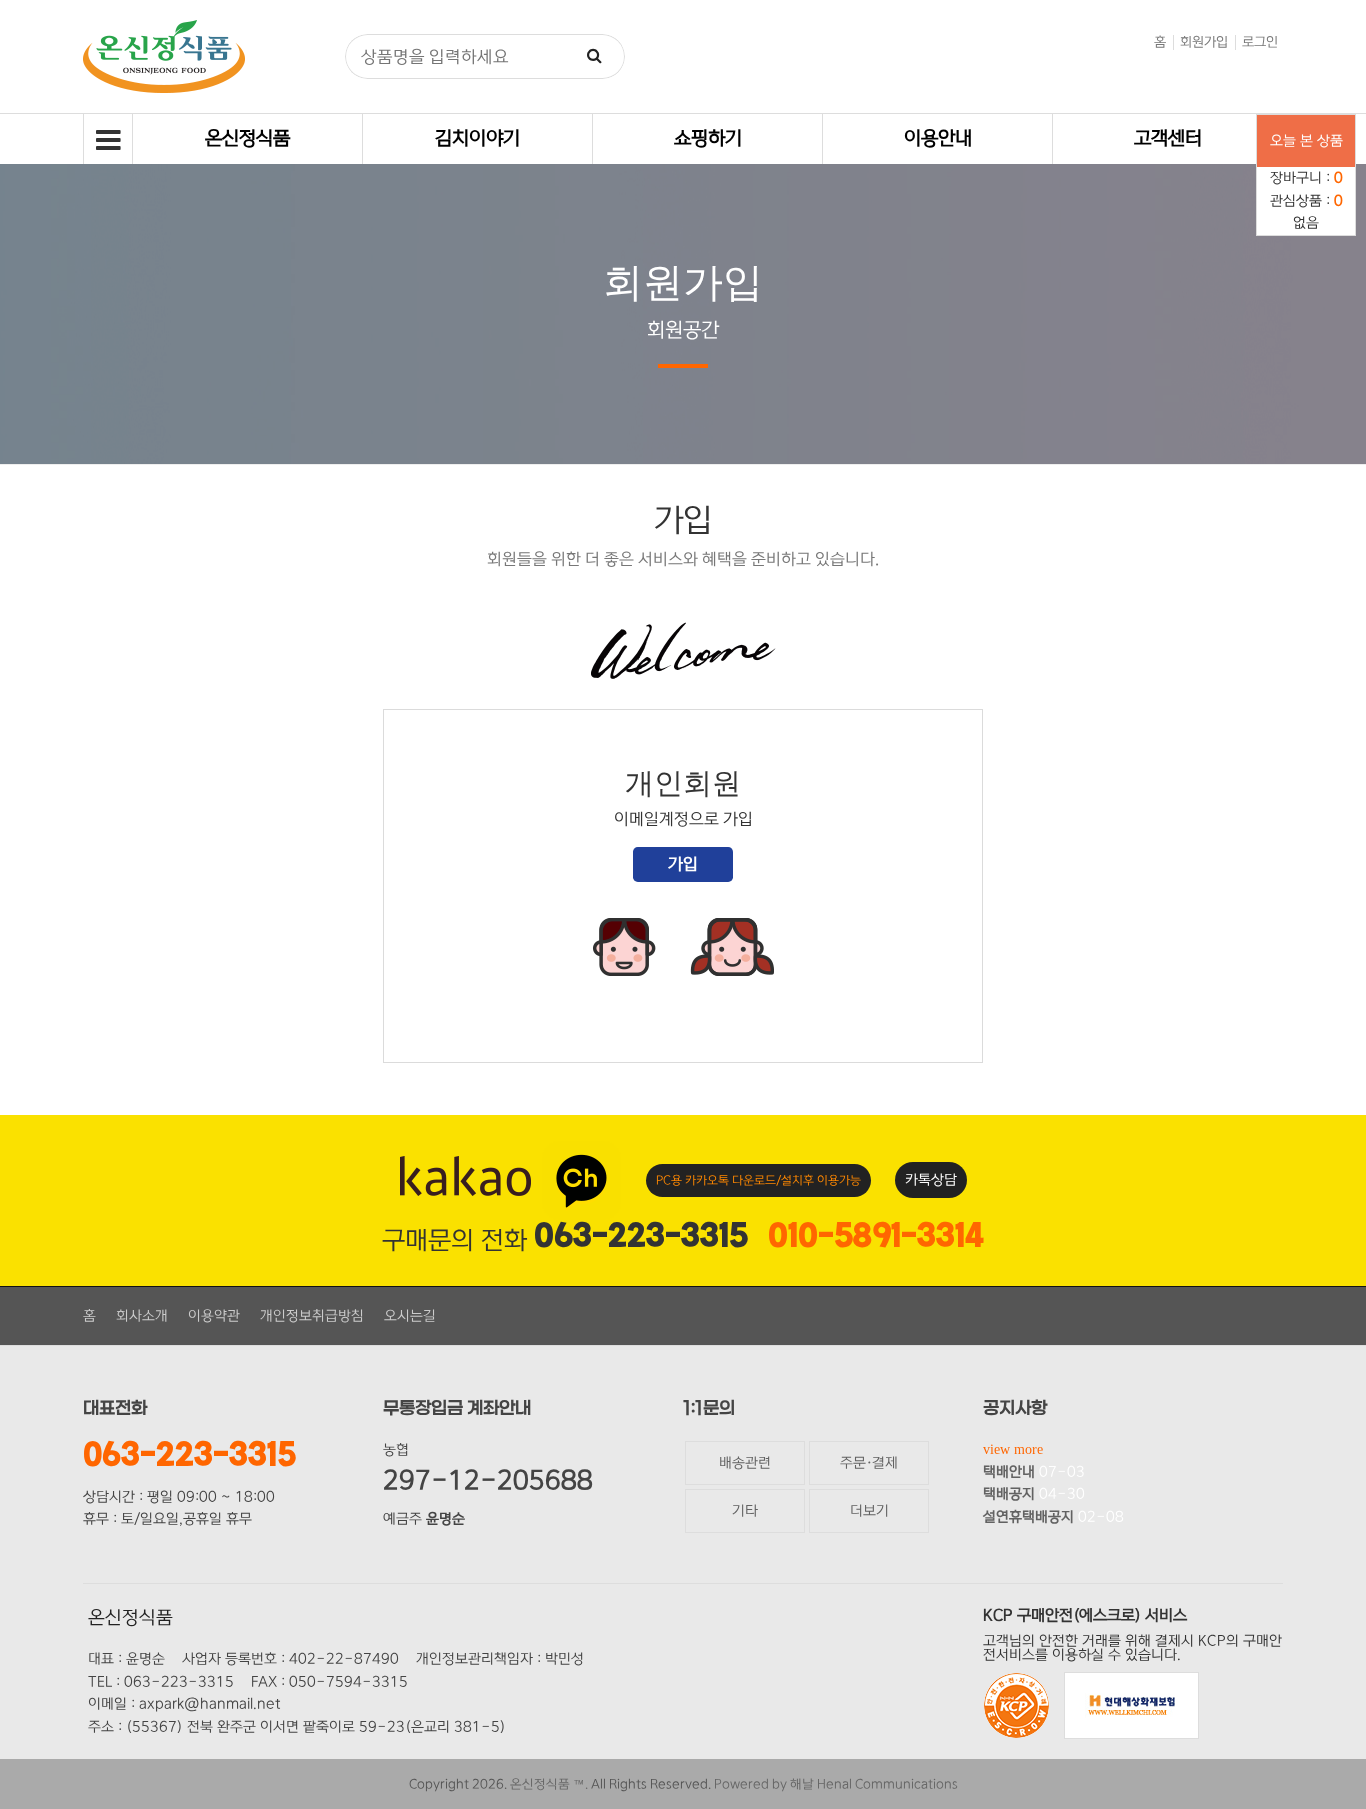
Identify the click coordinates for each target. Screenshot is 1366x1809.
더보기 (869, 1511)
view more (1013, 1449)
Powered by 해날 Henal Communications (836, 1784)
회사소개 (142, 1316)
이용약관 (214, 1316)
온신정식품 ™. (549, 1784)
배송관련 (745, 1463)
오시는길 (410, 1316)
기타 (745, 1511)
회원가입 (1204, 42)
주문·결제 (869, 1463)
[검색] (595, 56)
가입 (683, 864)
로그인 (1260, 42)
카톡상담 (931, 1180)
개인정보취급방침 (312, 1316)
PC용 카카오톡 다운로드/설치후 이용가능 (758, 1180)
